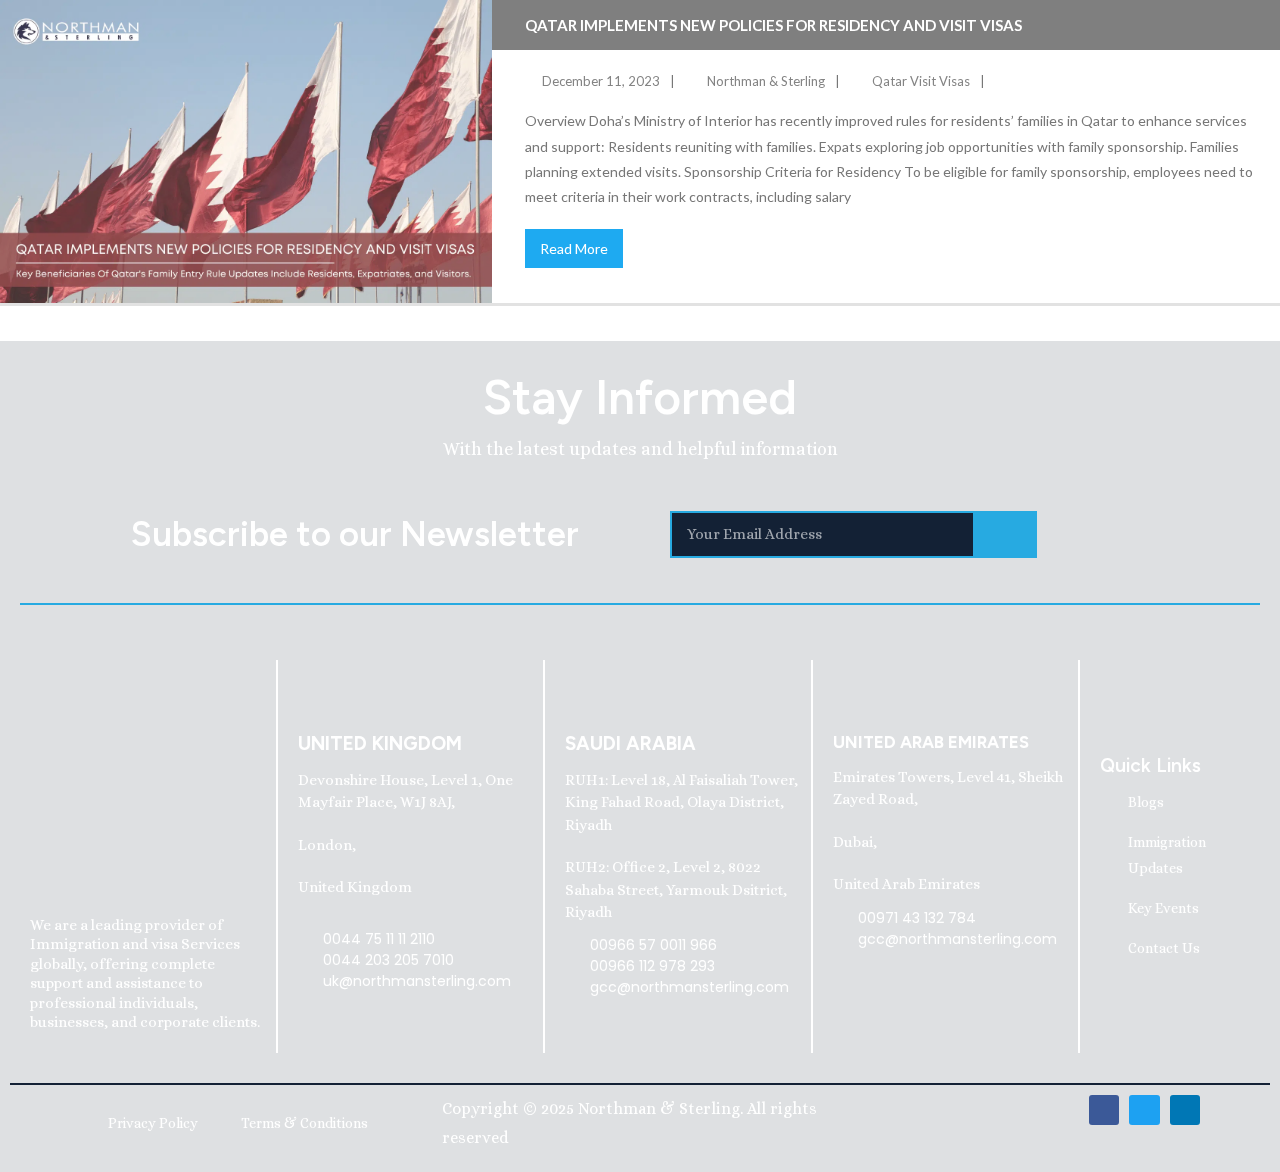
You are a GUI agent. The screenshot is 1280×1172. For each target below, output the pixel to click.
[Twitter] (1144, 1110)
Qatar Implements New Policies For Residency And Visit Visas (773, 25)
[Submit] (1006, 534)
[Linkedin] (1185, 1110)
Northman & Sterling (766, 81)
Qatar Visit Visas (921, 81)
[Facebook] (1104, 1110)
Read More (574, 248)
